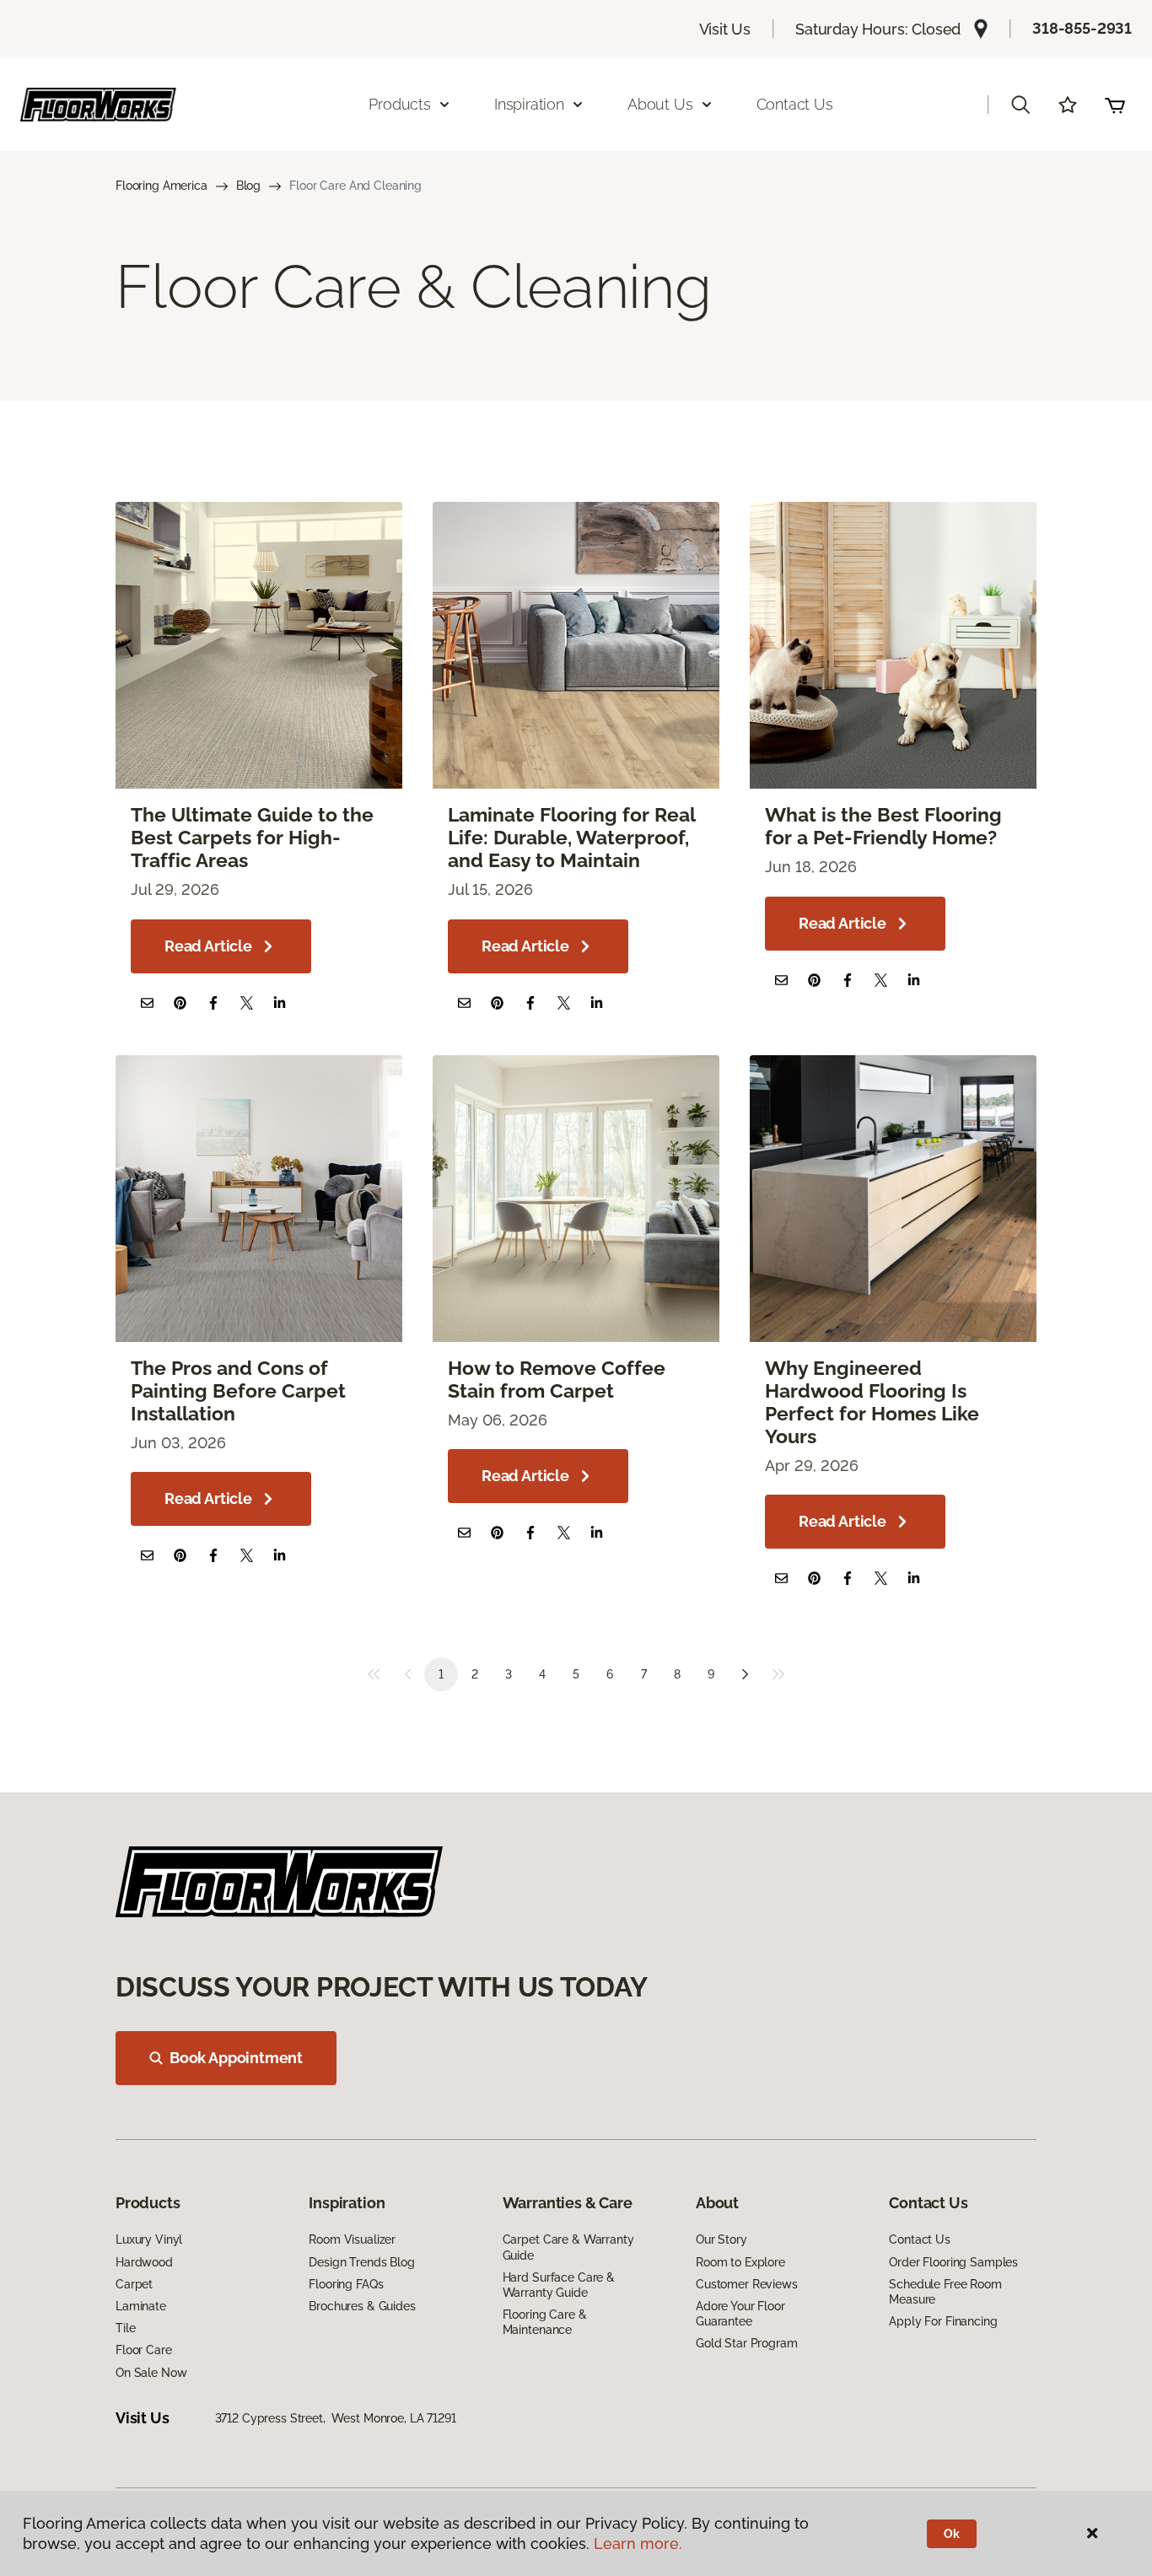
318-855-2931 (1082, 28)
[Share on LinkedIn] (280, 1002)
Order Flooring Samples (953, 2262)
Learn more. (638, 2544)
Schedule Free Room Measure (945, 2292)
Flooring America (161, 186)
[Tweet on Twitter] (247, 1002)
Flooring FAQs (346, 2284)
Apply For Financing (943, 2321)
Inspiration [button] (529, 104)
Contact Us (795, 104)
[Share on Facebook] (213, 1002)
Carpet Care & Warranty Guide (568, 2247)
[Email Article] (147, 1002)
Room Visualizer (352, 2239)
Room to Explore (740, 2262)
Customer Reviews (747, 2284)
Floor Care (144, 2350)
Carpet (134, 2284)
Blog (248, 186)
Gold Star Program (747, 2343)
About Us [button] (660, 104)
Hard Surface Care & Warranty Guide (559, 2285)
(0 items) (1115, 105)
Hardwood (144, 2262)
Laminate (141, 2306)
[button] (1020, 105)
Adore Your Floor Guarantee (740, 2314)
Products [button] (400, 104)
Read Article (208, 946)
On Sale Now (151, 2373)
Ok (952, 2534)
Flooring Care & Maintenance (545, 2322)
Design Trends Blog (361, 2262)
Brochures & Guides (362, 2306)
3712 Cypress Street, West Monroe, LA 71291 (336, 2418)
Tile (125, 2328)
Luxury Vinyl (149, 2239)
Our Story (721, 2239)
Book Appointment (236, 2058)
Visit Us (725, 29)
